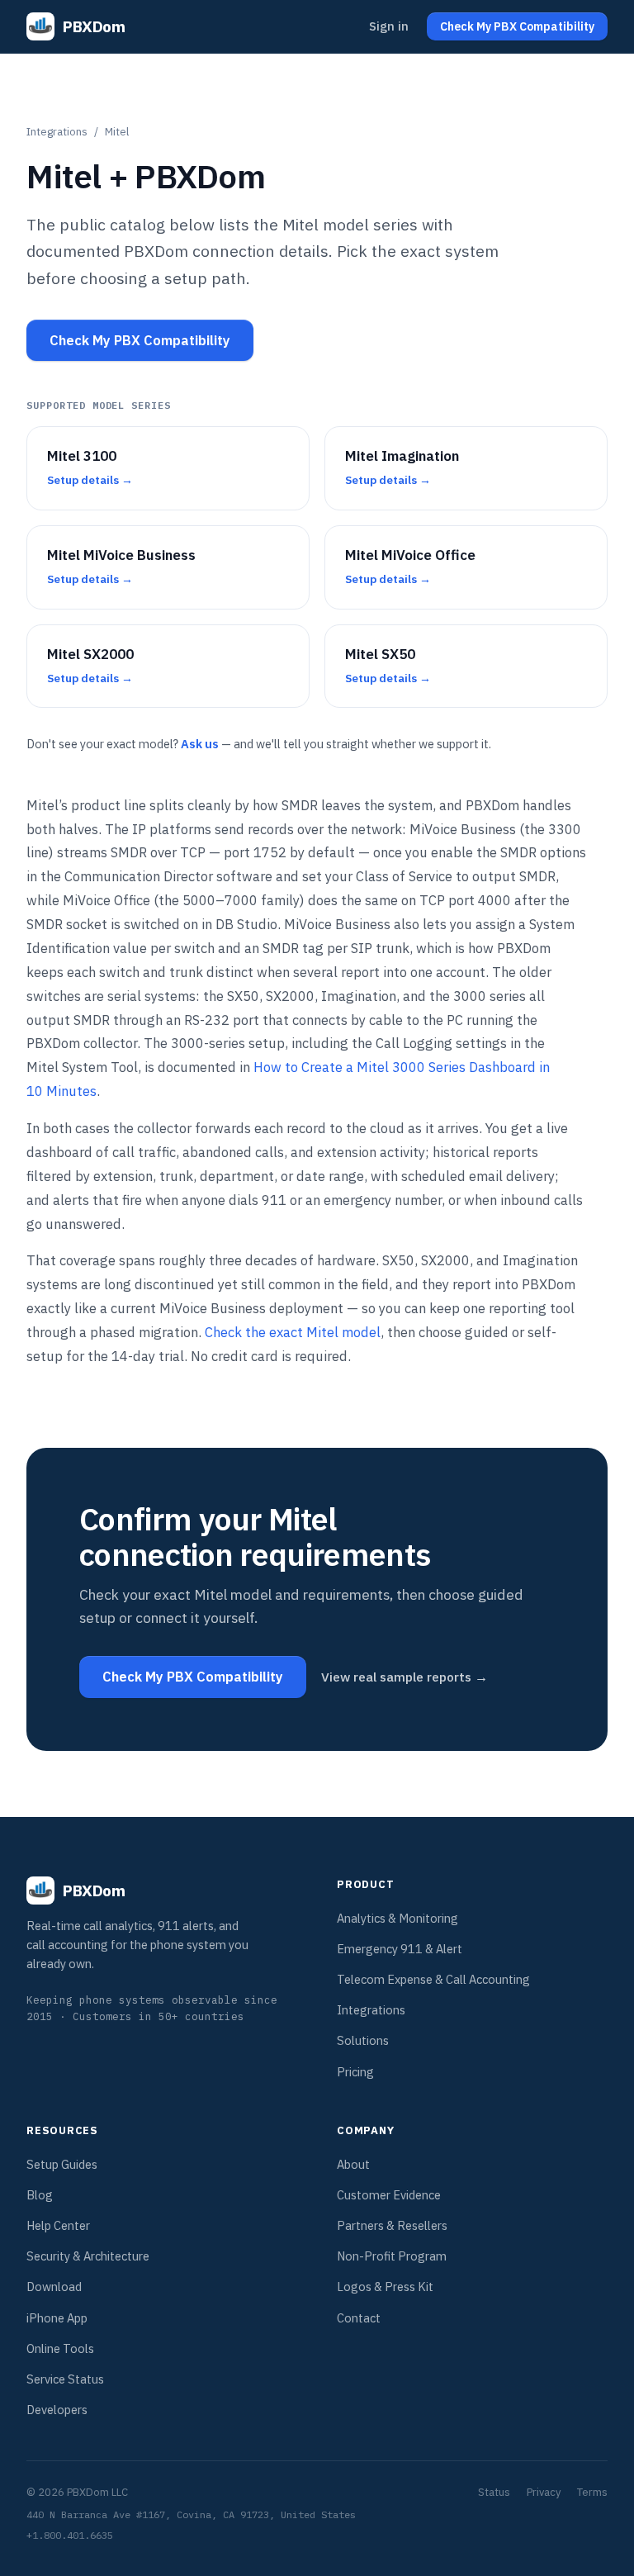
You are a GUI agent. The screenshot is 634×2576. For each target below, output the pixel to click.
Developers (57, 2410)
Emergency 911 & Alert (400, 1949)
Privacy (544, 2492)
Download (54, 2287)
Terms (592, 2492)
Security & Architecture (88, 2256)
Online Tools (60, 2348)
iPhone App (57, 2318)
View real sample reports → (405, 1677)
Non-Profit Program (392, 2256)
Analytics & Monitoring (397, 1918)
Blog (40, 2195)
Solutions (363, 2040)
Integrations (57, 131)
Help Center (58, 2225)
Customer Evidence (389, 2195)
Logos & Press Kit (385, 2287)
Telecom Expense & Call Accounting (433, 1979)
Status (494, 2492)
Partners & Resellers (392, 2225)
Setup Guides (62, 2164)
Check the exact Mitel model (293, 1332)
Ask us (200, 744)
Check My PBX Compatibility (140, 340)
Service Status (65, 2379)
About (353, 2164)
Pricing (355, 2072)
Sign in (389, 26)
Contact (359, 2318)
